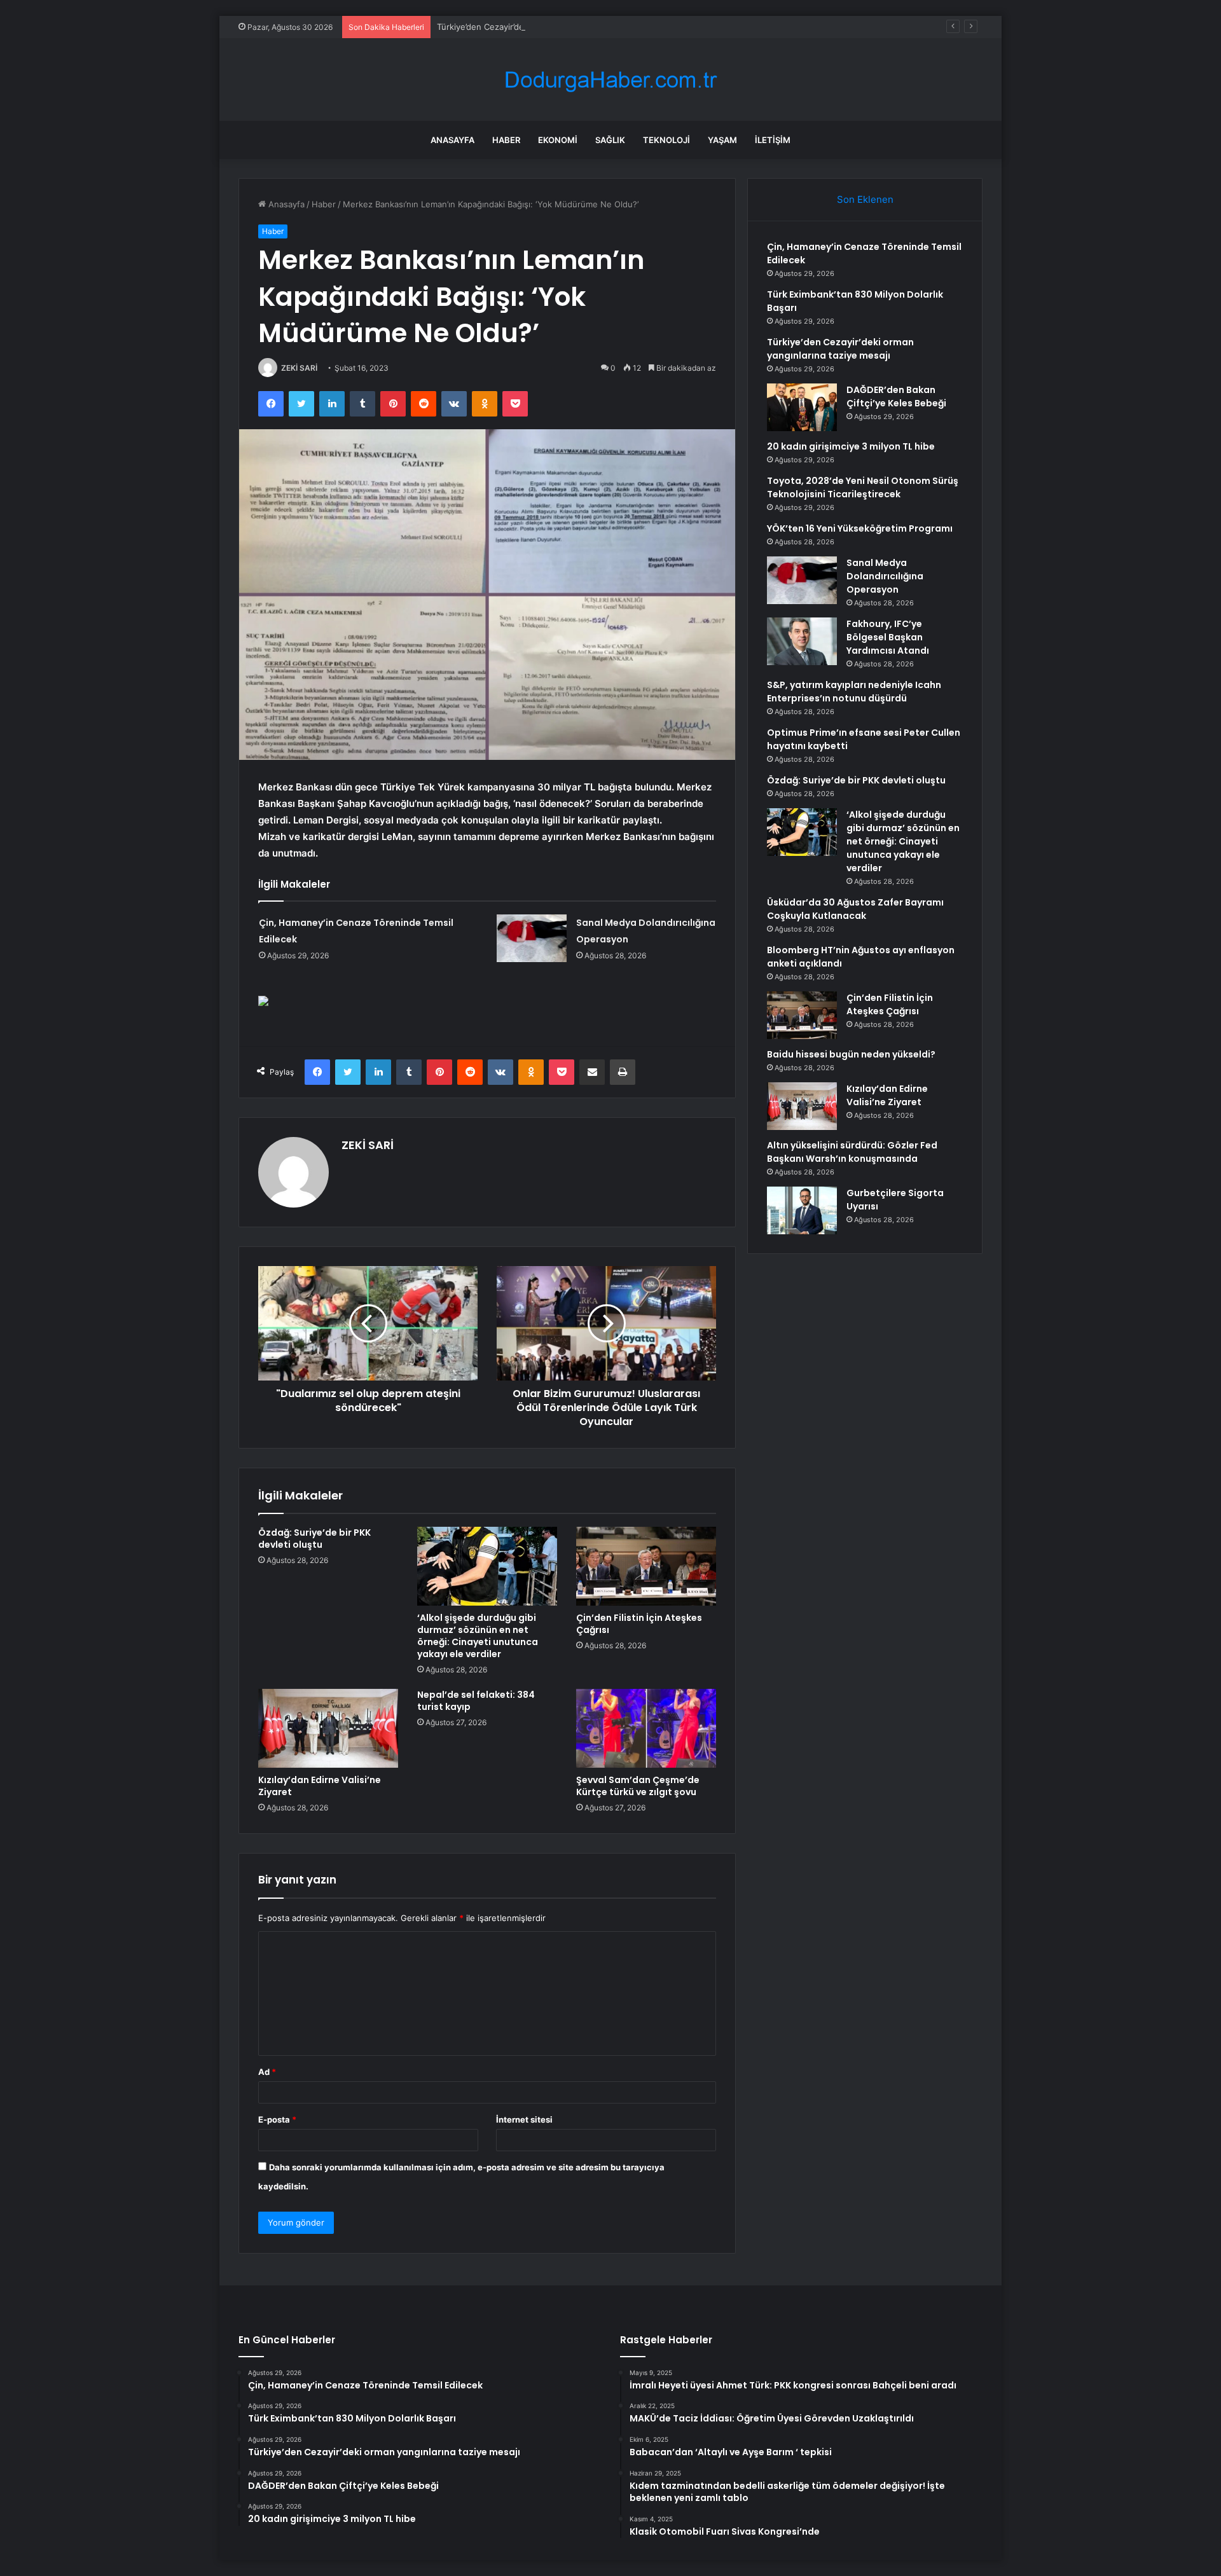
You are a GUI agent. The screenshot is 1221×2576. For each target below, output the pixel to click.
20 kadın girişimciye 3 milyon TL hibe (851, 446)
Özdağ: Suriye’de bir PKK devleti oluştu (314, 1539)
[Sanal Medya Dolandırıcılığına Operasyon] (532, 938)
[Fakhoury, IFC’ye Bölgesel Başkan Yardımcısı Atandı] (802, 641)
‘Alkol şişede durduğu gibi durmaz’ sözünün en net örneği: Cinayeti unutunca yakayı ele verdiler (478, 1636)
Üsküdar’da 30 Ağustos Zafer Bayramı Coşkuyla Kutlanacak (855, 909)
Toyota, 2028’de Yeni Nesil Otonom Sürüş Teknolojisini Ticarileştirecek (863, 487)
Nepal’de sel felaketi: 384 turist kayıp (476, 1701)
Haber (506, 140)
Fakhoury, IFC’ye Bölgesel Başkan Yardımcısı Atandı (888, 637)
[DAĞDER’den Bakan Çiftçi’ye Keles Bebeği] (802, 407)
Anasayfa (452, 140)
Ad (267, 2072)
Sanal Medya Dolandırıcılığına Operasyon (885, 576)
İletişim (773, 140)
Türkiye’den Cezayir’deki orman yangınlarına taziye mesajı (549, 27)
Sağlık (610, 140)
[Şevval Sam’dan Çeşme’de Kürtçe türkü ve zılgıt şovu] (646, 1728)
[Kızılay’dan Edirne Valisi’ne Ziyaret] (328, 1728)
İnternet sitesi (524, 2119)
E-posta (277, 2119)
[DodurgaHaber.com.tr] (610, 80)
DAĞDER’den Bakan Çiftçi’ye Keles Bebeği (896, 396)
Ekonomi (558, 140)
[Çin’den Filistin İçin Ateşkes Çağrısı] (646, 1566)
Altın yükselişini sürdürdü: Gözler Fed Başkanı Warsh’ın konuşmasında (852, 1152)
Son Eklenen (865, 199)
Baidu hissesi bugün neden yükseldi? (851, 1054)
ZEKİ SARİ (299, 368)
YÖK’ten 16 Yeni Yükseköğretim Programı (860, 528)
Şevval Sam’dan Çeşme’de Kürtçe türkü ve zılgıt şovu (638, 1786)
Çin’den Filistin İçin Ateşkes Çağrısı (639, 1624)
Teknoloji (666, 140)
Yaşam (722, 140)
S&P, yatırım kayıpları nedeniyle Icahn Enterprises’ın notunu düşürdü (854, 692)
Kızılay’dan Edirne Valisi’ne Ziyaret (320, 1786)
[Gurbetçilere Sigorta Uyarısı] (802, 1210)
